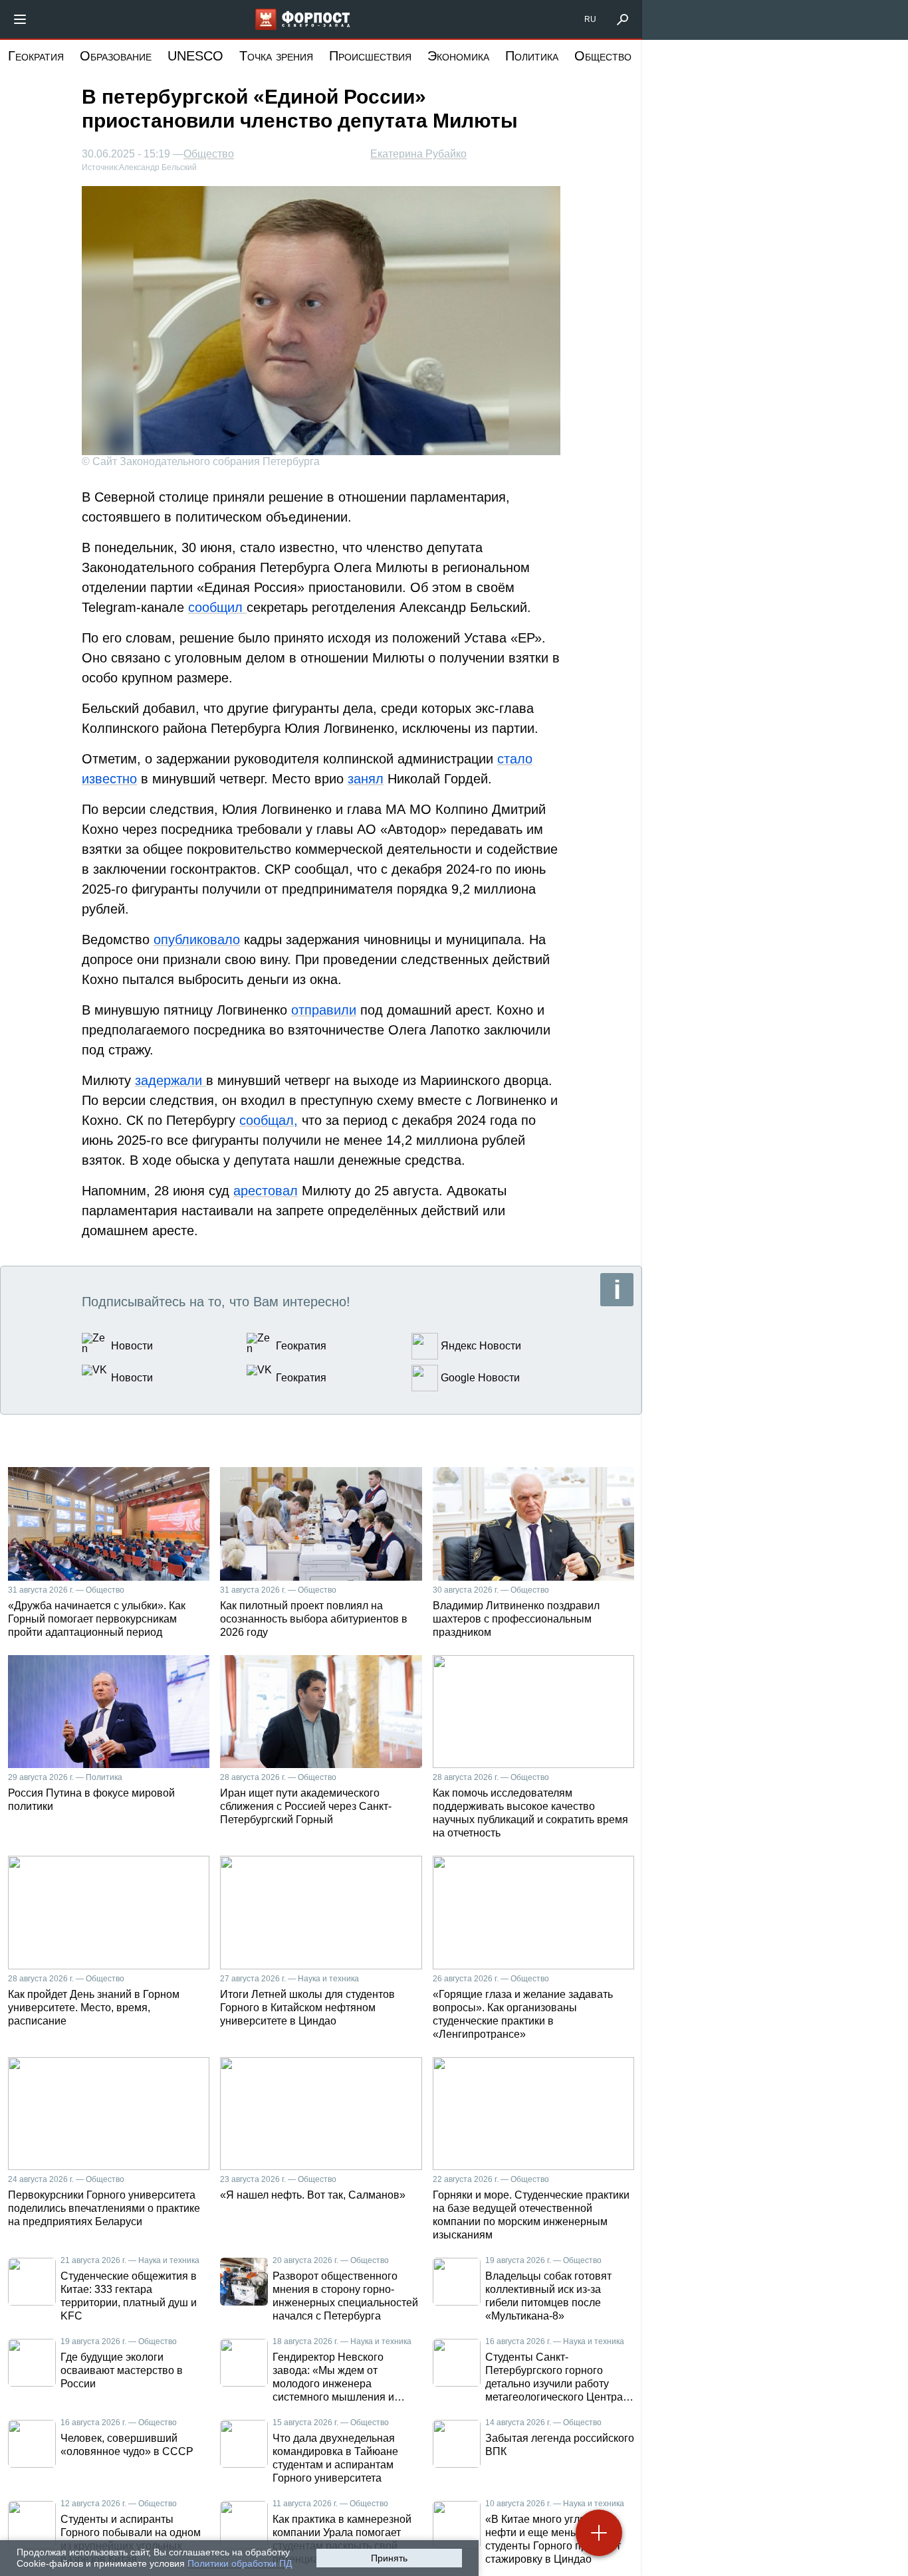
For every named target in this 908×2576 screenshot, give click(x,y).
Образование (116, 56)
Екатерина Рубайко (418, 154)
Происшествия (370, 56)
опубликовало (197, 940)
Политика (532, 56)
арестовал (266, 1191)
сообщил (217, 607)
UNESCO (195, 56)
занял (366, 779)
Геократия (36, 56)
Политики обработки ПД (240, 2563)
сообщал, (269, 1120)
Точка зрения (276, 56)
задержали (170, 1080)
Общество (603, 56)
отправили (324, 1010)
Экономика (458, 56)
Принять (389, 2558)
